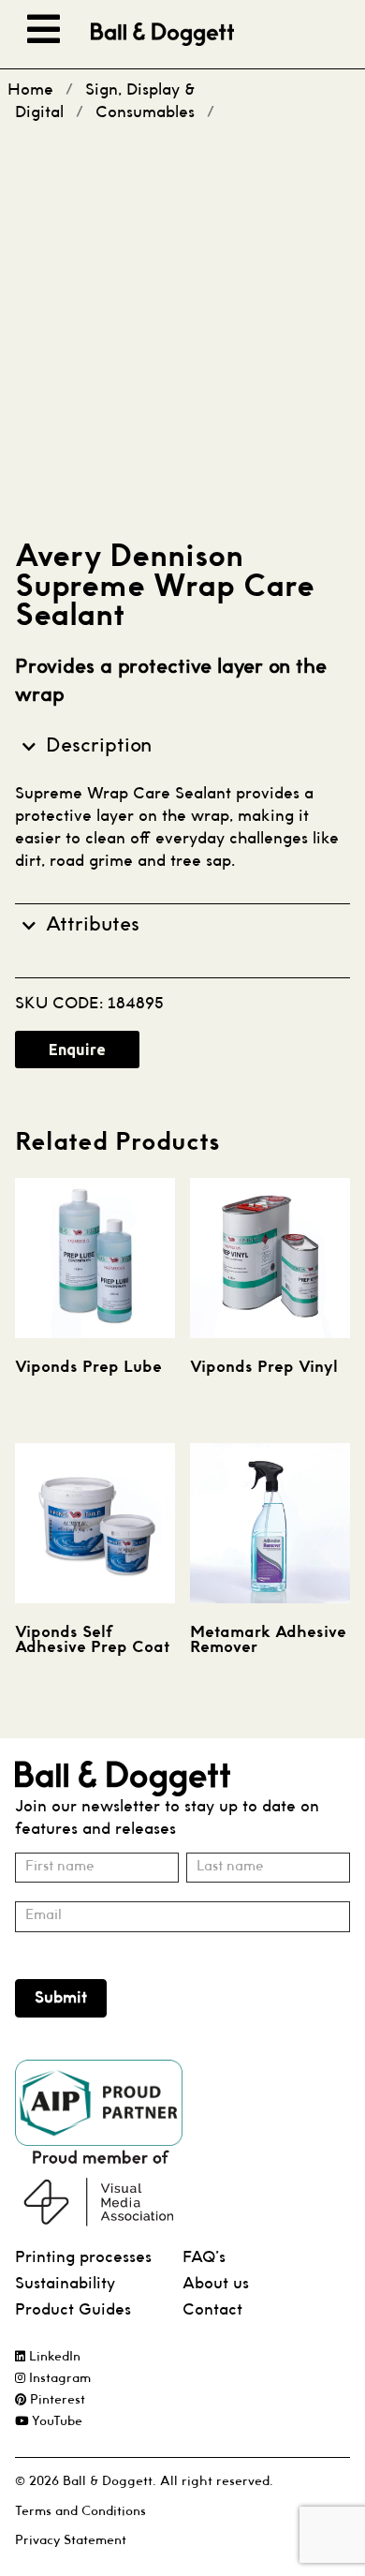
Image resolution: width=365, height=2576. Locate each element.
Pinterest (56, 2400)
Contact (212, 2310)
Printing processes (83, 2258)
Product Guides (73, 2310)
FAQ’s (204, 2258)
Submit (61, 1998)
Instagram (58, 2379)
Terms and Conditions (80, 2512)
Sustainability (65, 2284)
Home (30, 90)
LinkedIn (53, 2357)
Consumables (145, 113)
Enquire (77, 1050)
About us (216, 2284)
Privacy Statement (71, 2541)
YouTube (55, 2422)
